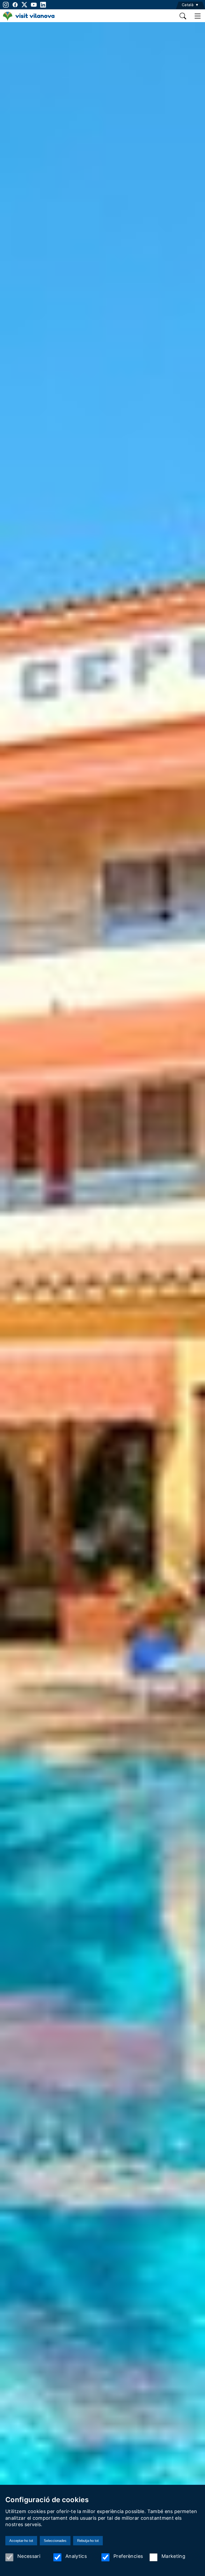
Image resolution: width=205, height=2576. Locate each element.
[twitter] (24, 5)
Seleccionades (55, 2541)
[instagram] (5, 5)
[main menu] (198, 16)
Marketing (173, 2556)
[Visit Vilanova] (29, 19)
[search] (183, 16)
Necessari (29, 2556)
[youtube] (34, 5)
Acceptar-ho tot (21, 2541)
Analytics (76, 2556)
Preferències (128, 2556)
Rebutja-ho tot (88, 2541)
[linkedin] (43, 5)
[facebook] (15, 5)
